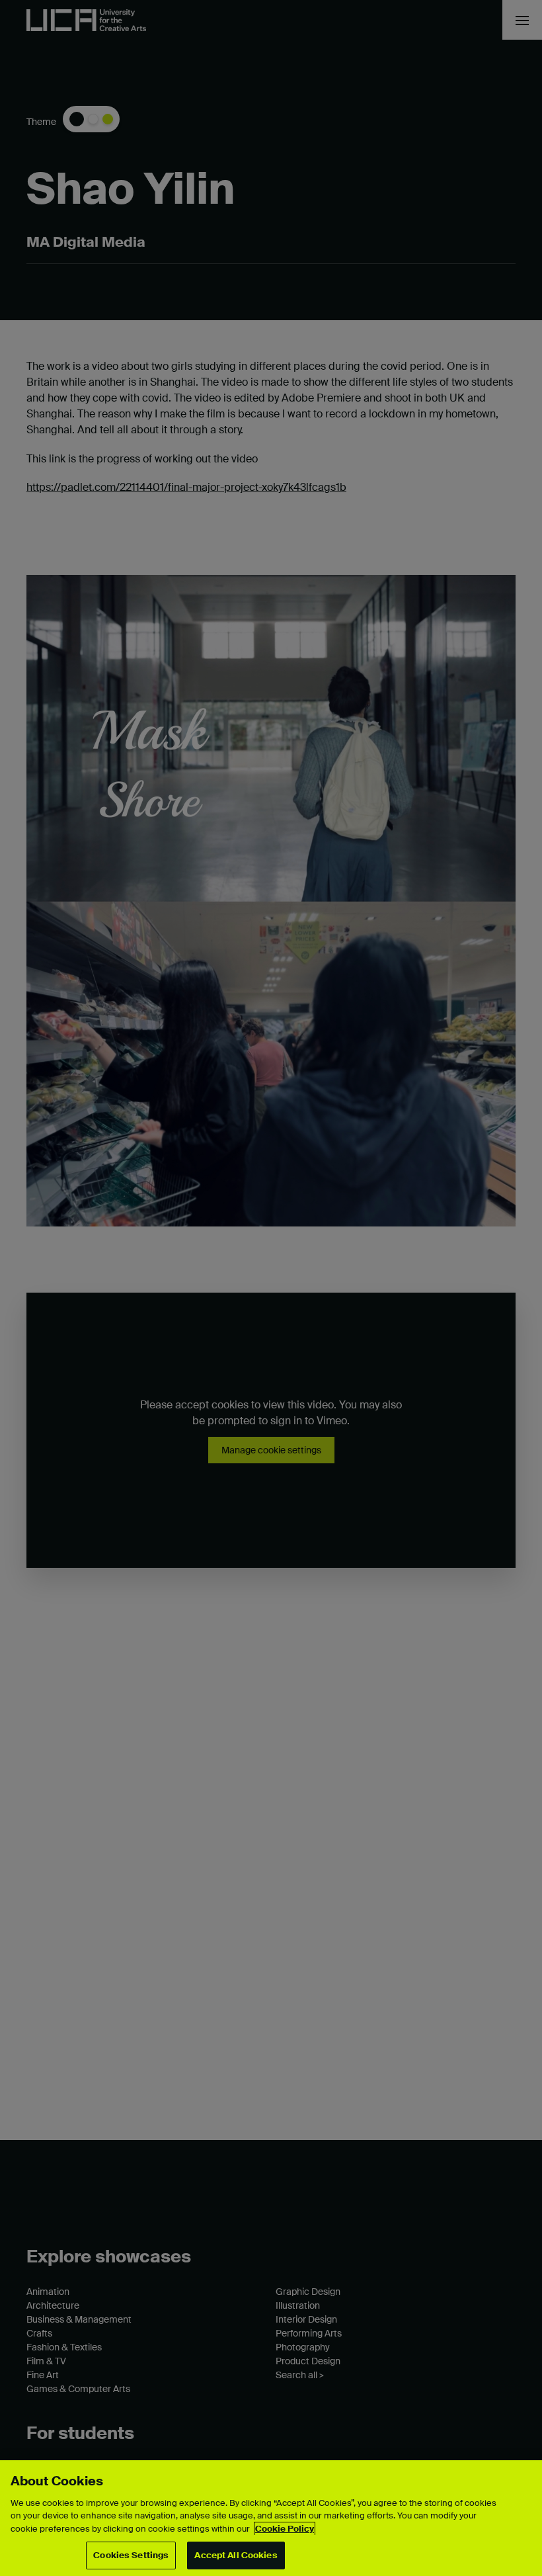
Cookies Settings (131, 2555)
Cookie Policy (285, 2529)
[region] (271, 2518)
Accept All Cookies (236, 2555)
